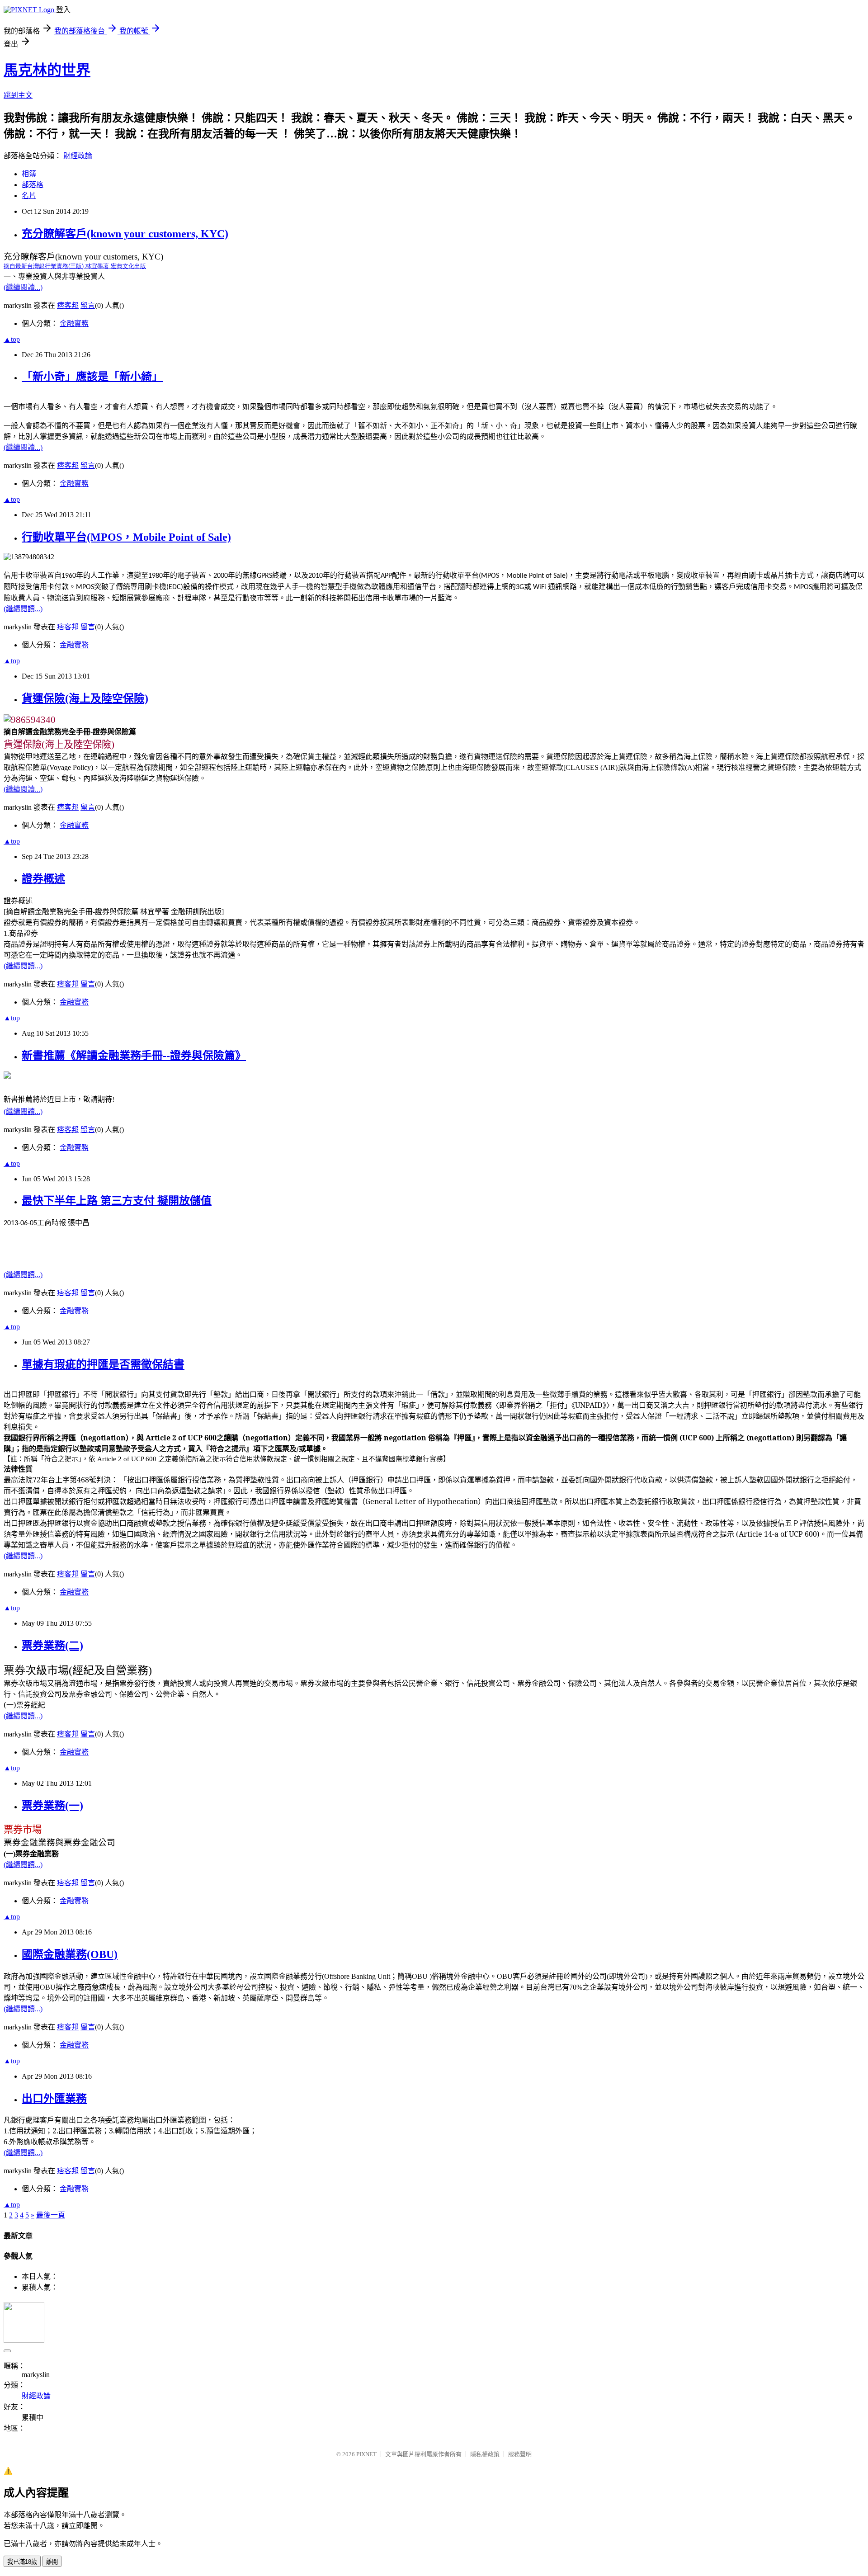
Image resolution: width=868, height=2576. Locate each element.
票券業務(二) (52, 1646)
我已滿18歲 (22, 2562)
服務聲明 (520, 2454)
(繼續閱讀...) (23, 287)
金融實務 (74, 323)
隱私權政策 (485, 2454)
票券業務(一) (52, 1806)
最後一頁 (51, 2215)
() (75, 266)
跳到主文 (18, 95)
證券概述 (43, 879)
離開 (52, 2562)
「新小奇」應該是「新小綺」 (92, 377)
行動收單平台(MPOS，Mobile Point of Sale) (126, 537)
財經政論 (78, 156)
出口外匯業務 (54, 2099)
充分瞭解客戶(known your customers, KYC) (125, 234)
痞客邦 (68, 305)
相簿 (29, 174)
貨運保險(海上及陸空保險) (85, 698)
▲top (12, 339)
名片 (29, 196)
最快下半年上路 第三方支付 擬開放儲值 (117, 1201)
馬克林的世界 (47, 70)
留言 (88, 305)
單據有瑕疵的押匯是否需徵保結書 (103, 1364)
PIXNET (366, 2454)
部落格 (33, 185)
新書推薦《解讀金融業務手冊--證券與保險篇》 (134, 1056)
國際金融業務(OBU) (70, 1954)
